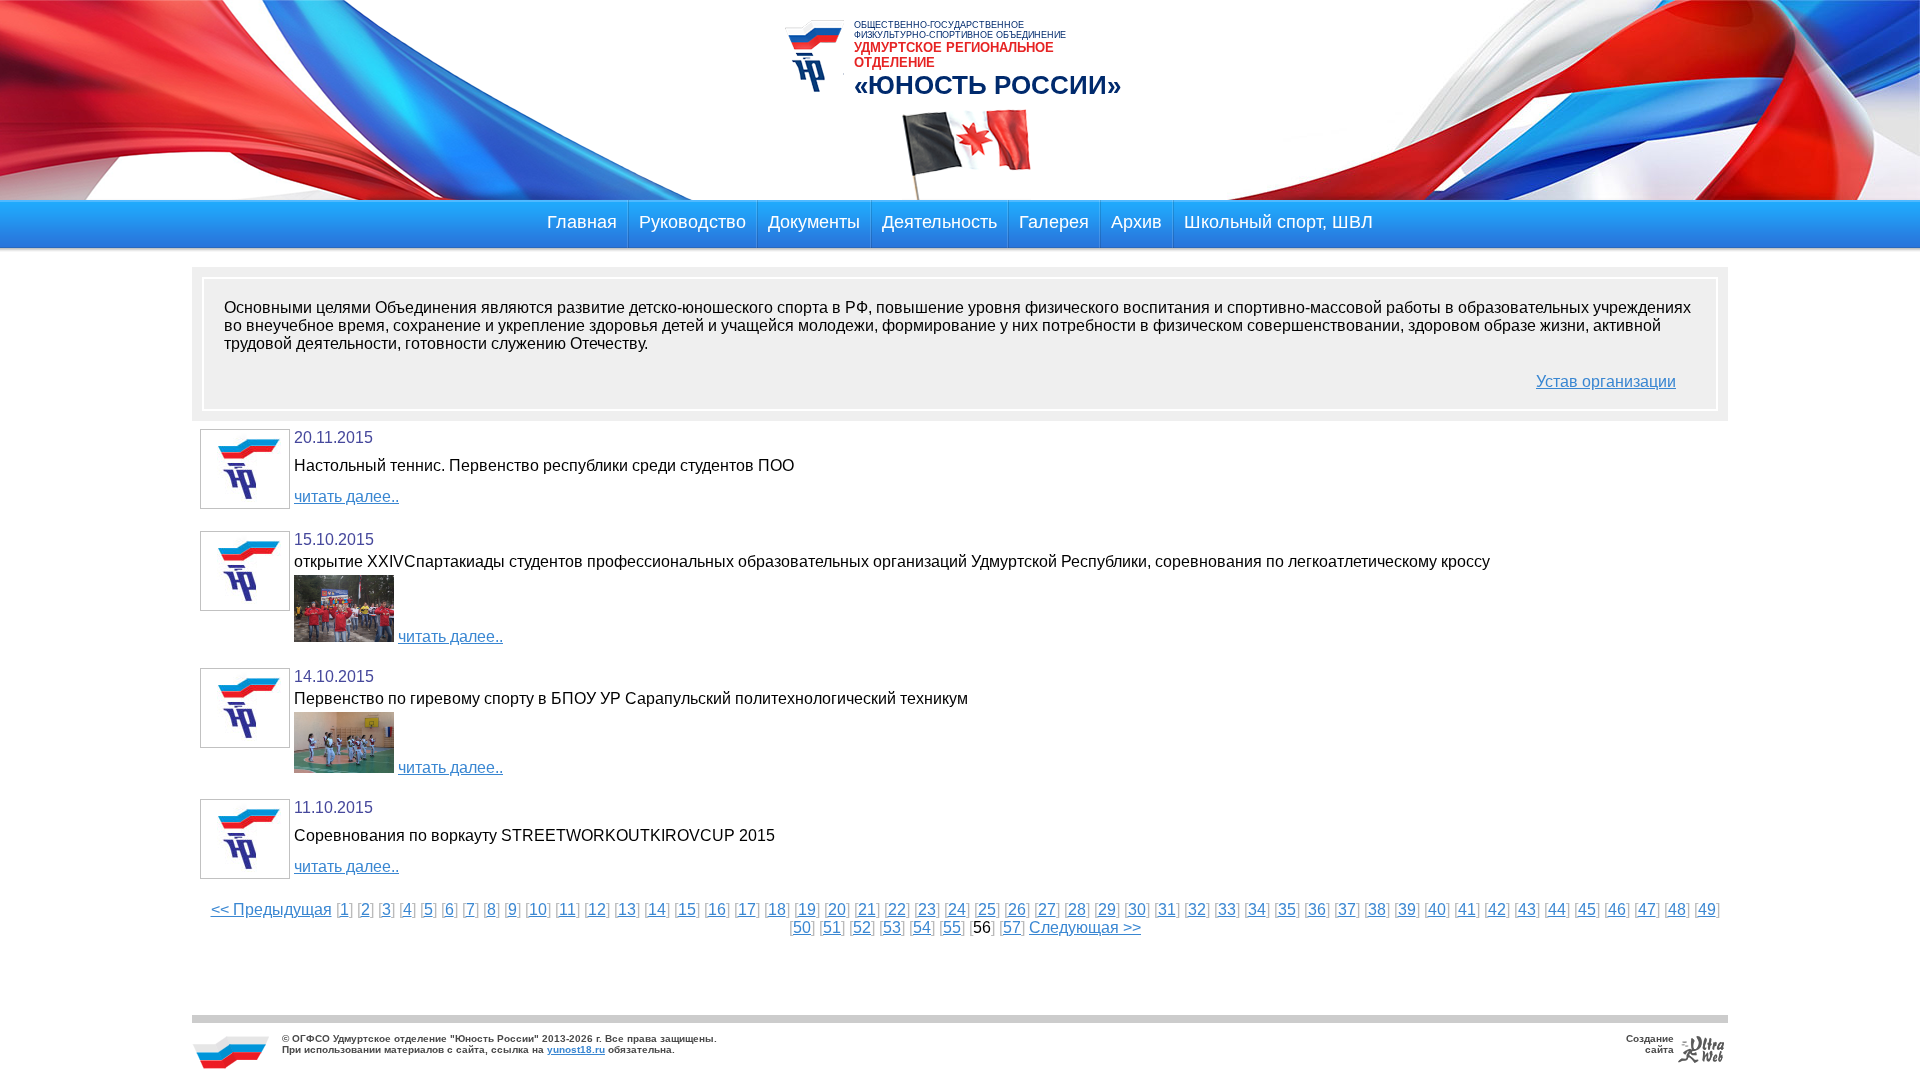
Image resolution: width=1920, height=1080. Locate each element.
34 (1257, 909)
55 (952, 927)
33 (1227, 909)
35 (1287, 909)
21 (867, 909)
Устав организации (1606, 381)
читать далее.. (346, 496)
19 (807, 909)
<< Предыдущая (271, 909)
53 (892, 927)
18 (777, 909)
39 (1407, 909)
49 (1707, 909)
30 (1137, 909)
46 (1617, 909)
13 (627, 909)
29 (1107, 909)
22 (897, 909)
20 (837, 909)
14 (657, 909)
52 (862, 927)
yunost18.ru (576, 1049)
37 (1347, 909)
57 (1012, 927)
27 (1047, 909)
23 (927, 909)
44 (1557, 909)
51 (832, 927)
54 (922, 927)
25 (987, 909)
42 (1497, 909)
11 (567, 909)
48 (1677, 909)
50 (802, 927)
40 (1437, 909)
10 (538, 909)
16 (717, 909)
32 (1197, 909)
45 (1587, 909)
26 (1017, 909)
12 (597, 909)
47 (1647, 909)
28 (1077, 909)
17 (747, 909)
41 (1467, 909)
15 (687, 909)
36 (1317, 909)
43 (1527, 909)
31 (1167, 909)
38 (1377, 909)
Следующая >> (1085, 927)
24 (957, 909)
